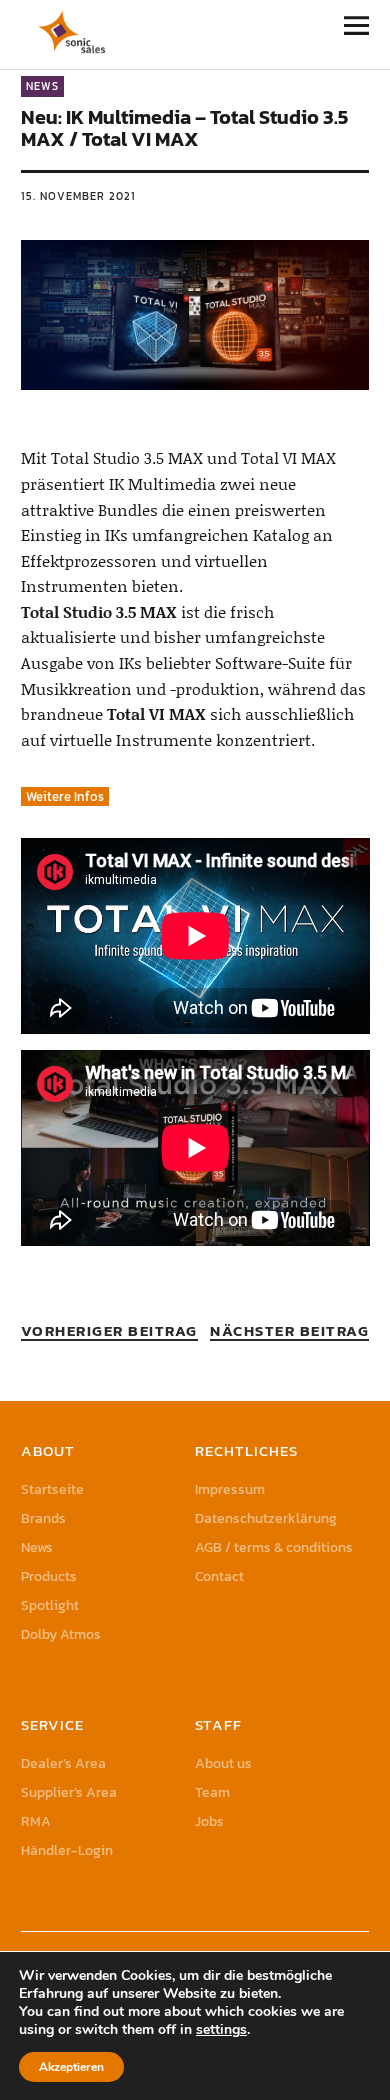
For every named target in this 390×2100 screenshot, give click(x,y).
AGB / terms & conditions (274, 1547)
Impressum (230, 1489)
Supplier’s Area (69, 1792)
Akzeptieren (71, 2067)
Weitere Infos (65, 796)
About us (223, 1763)
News (42, 86)
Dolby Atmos (61, 1634)
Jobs (209, 1821)
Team (212, 1792)
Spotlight (50, 1605)
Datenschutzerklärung (266, 1518)
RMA (36, 1821)
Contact (219, 1576)
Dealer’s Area (63, 1763)
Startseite (52, 1489)
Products (49, 1576)
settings (221, 2030)
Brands (43, 1518)
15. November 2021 (78, 196)
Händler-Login (67, 1850)
